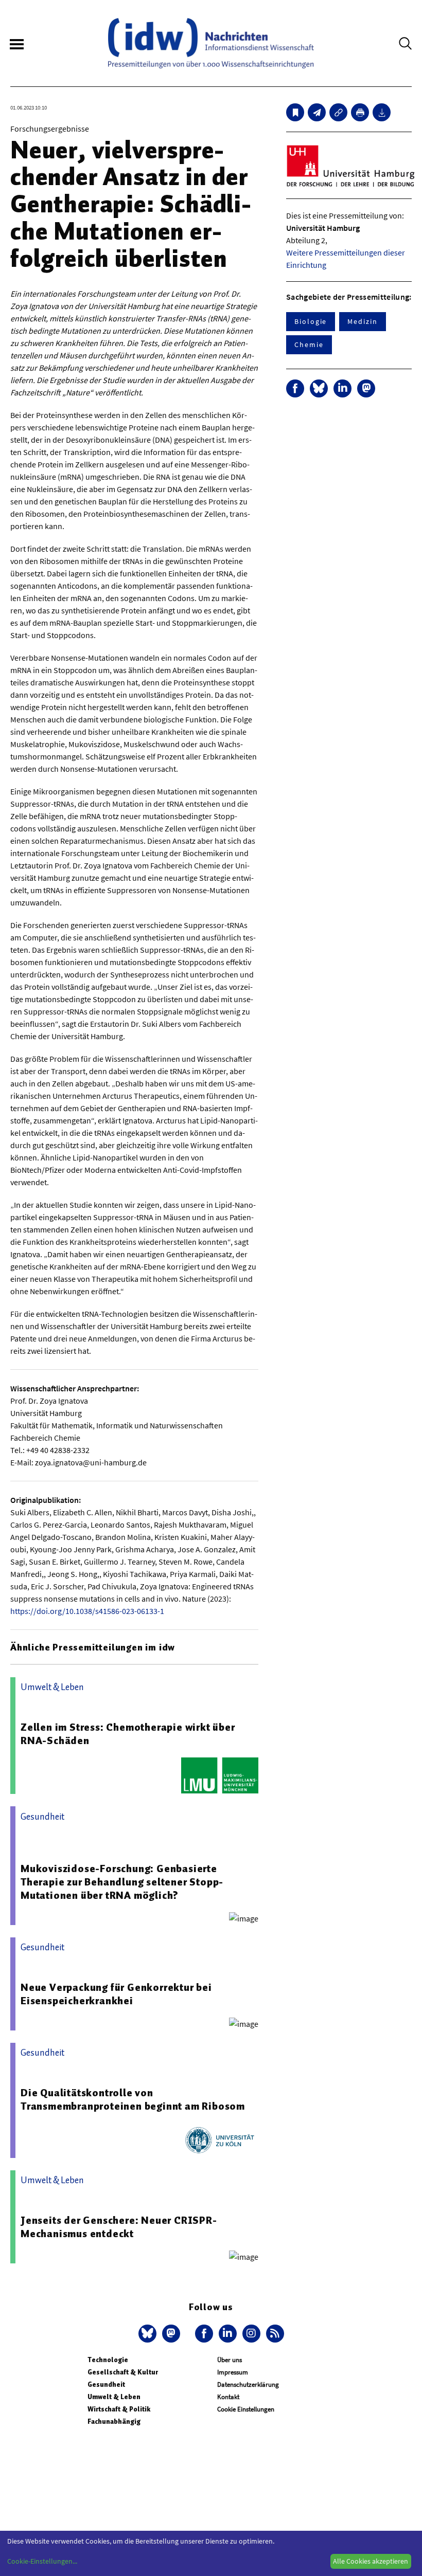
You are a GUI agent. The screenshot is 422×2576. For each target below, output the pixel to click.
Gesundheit (106, 2384)
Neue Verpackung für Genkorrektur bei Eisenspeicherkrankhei (116, 1994)
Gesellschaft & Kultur (123, 2372)
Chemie (309, 344)
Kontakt (228, 2397)
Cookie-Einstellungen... (42, 2561)
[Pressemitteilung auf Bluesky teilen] (319, 388)
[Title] (338, 112)
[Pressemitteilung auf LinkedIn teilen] (342, 388)
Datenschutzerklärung (248, 2384)
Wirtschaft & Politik (119, 2409)
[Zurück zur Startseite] (211, 43)
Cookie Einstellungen (246, 2409)
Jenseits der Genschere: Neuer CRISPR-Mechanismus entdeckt (119, 2227)
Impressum (233, 2372)
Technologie (108, 2360)
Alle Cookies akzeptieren (371, 2561)
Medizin (362, 321)
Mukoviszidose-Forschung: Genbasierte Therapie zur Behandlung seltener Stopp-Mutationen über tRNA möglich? (122, 1882)
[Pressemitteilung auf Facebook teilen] (295, 388)
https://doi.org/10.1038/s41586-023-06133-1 (87, 1611)
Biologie (311, 321)
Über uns (230, 2360)
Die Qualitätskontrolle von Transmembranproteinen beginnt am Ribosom (133, 2099)
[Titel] (295, 112)
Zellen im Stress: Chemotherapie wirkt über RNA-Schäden (128, 1734)
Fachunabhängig (114, 2421)
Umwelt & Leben (114, 2397)
